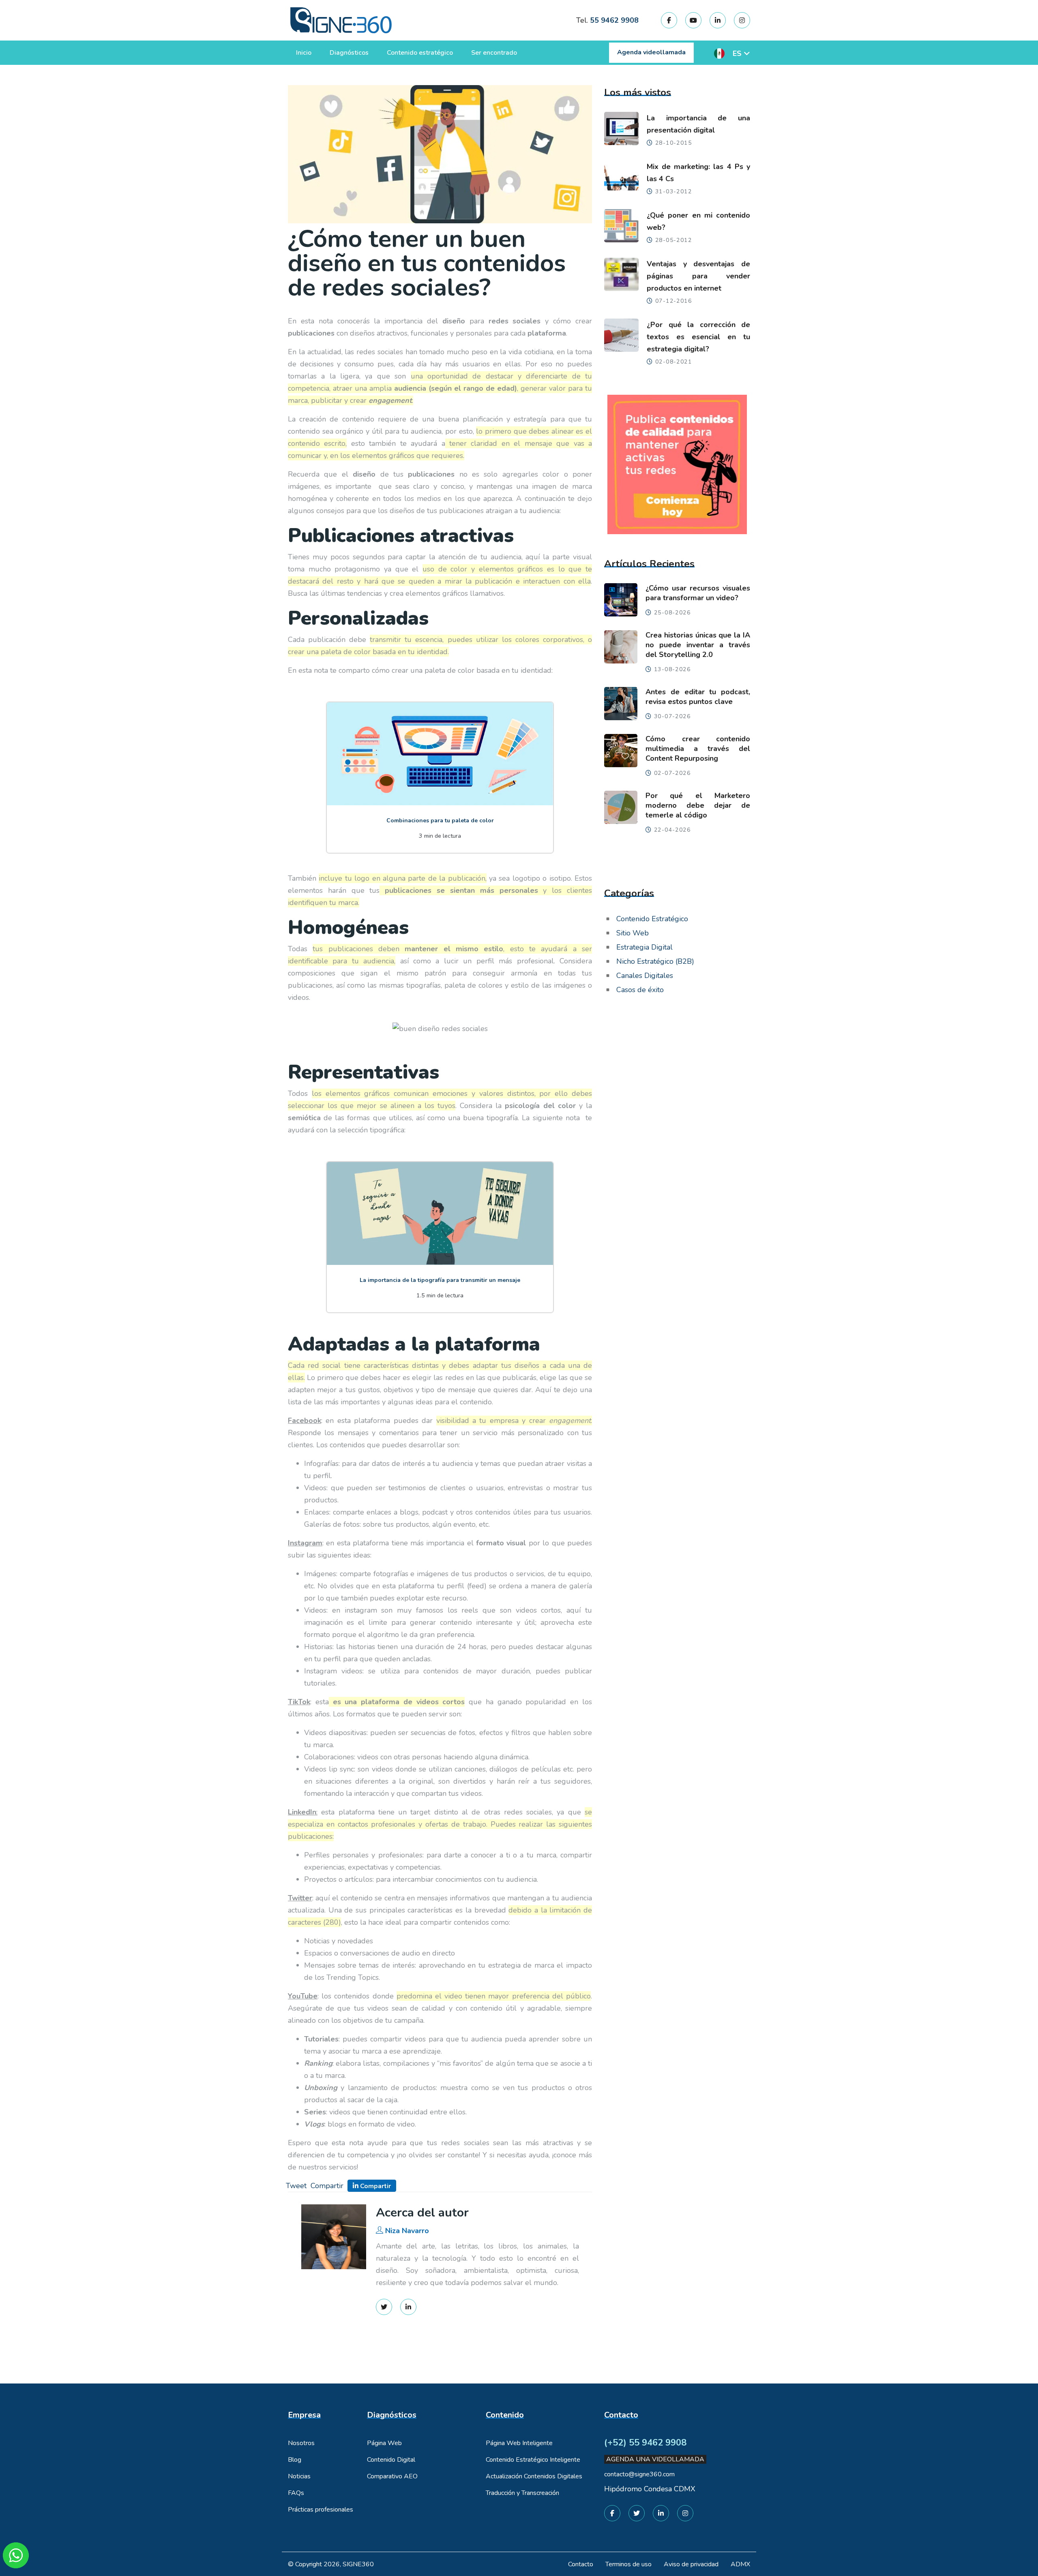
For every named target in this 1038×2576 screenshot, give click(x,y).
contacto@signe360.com (639, 2474)
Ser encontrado (494, 53)
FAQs (296, 2493)
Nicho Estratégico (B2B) (655, 961)
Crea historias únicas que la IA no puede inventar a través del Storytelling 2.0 (698, 645)
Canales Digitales (645, 976)
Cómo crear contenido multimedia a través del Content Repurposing (698, 749)
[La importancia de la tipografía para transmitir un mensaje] (440, 1213)
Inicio (304, 53)
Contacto (581, 2564)
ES (737, 53)
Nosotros (301, 2443)
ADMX (740, 2564)
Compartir (327, 2186)
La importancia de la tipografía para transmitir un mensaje (440, 1280)
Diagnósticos (349, 53)
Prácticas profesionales (321, 2510)
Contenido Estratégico (652, 919)
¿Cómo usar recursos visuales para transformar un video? (698, 593)
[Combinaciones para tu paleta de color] (440, 753)
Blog (295, 2460)
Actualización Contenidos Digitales (534, 2476)
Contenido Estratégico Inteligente (533, 2460)
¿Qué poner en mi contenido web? (698, 221)
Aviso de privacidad (691, 2564)
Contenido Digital (391, 2460)
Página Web (384, 2443)
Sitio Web (633, 933)
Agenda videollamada (651, 52)
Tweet (296, 2186)
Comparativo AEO (392, 2476)
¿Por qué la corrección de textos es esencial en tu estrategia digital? (698, 337)
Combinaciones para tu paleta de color (440, 821)
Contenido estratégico (420, 53)
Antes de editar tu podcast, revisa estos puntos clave (698, 697)
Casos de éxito (640, 990)
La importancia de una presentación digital (698, 124)
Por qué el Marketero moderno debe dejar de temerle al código (698, 805)
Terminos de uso (628, 2564)
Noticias (299, 2476)
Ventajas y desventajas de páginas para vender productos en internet (698, 276)
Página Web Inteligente (519, 2443)
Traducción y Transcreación (522, 2493)
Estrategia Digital (644, 947)
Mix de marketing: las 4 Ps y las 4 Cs (698, 173)
